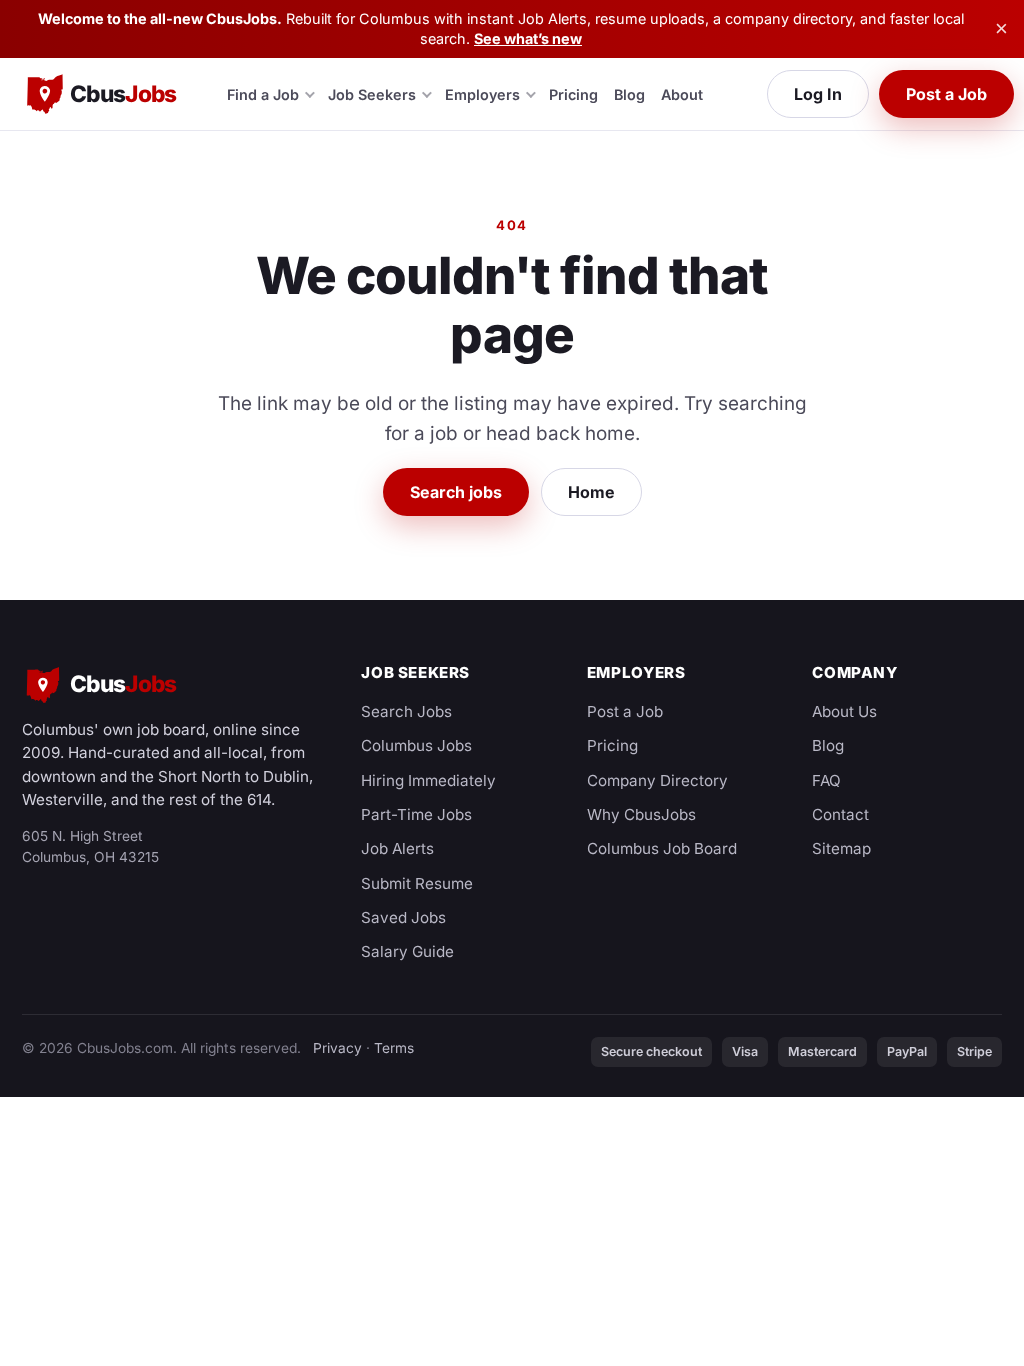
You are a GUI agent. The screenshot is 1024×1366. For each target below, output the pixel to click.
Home (591, 492)
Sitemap (841, 848)
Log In (818, 94)
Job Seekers (372, 94)
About (682, 94)
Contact (840, 814)
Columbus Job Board (662, 848)
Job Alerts (397, 848)
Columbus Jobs (416, 745)
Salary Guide (407, 951)
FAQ (826, 780)
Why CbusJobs (641, 814)
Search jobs (456, 492)
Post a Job (946, 94)
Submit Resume (417, 883)
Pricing (573, 94)
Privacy (337, 1048)
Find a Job (263, 94)
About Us (844, 711)
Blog (629, 94)
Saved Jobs (403, 917)
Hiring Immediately (428, 780)
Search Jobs (406, 711)
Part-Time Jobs (416, 814)
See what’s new (528, 38)
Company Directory (657, 780)
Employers (482, 94)
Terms (394, 1048)
